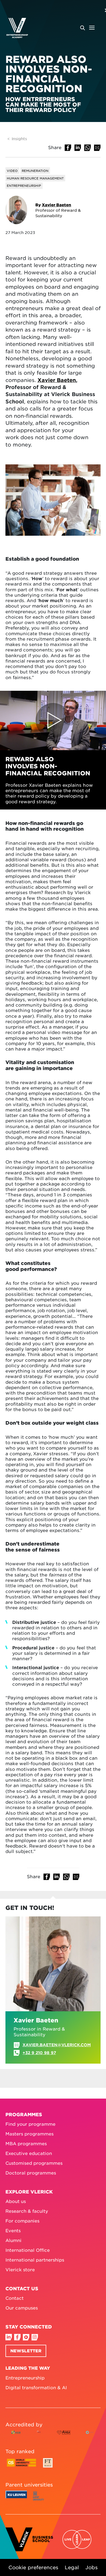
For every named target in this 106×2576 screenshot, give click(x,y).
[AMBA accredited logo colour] (64, 2437)
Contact (15, 2298)
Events (13, 2230)
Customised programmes (34, 2163)
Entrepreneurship (25, 2378)
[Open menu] (87, 28)
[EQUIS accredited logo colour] (39, 2437)
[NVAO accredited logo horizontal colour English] (90, 2437)
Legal (72, 2567)
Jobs (91, 2567)
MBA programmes (26, 2143)
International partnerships (35, 2260)
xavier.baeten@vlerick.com (57, 2045)
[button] (68, 148)
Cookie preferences (33, 2567)
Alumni (13, 2240)
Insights (19, 139)
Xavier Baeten (57, 205)
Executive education (29, 2153)
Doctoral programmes (31, 2173)
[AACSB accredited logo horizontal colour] (16, 2437)
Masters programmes (29, 2134)
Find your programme (30, 2124)
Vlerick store (20, 2269)
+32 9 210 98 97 (39, 2053)
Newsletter (26, 2351)
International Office (28, 2250)
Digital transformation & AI (36, 2387)
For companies (22, 2221)
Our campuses (22, 2308)
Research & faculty (27, 2211)
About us (16, 2201)
